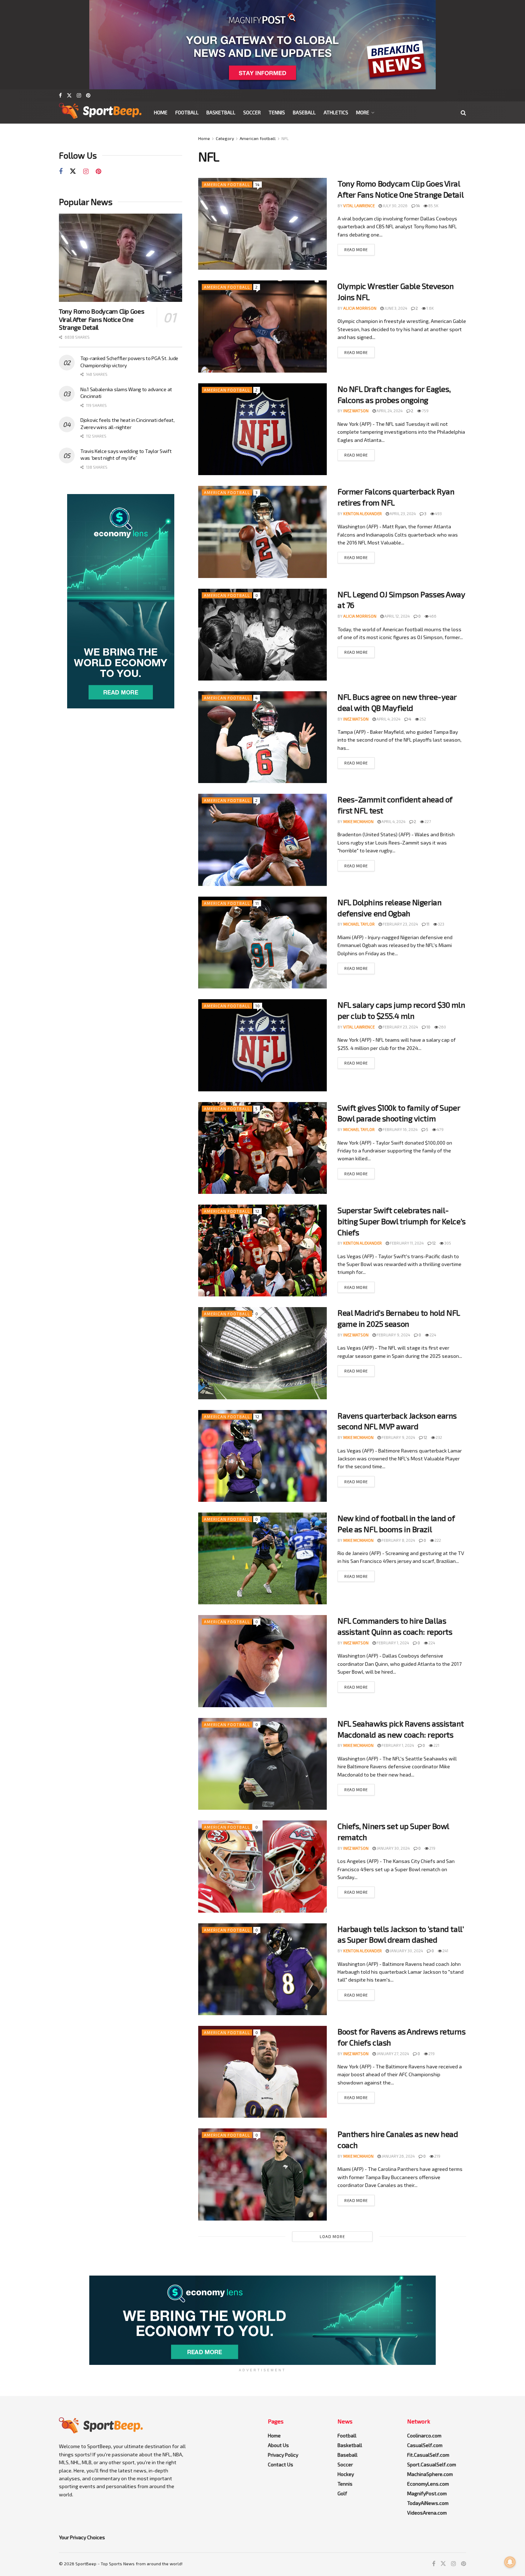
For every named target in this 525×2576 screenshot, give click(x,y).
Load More (332, 2236)
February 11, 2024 (406, 1243)
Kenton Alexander (362, 514)
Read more (356, 250)
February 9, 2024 (393, 1335)
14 (257, 185)
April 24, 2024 (389, 411)
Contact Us (281, 2464)
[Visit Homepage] (100, 113)
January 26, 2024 (398, 2156)
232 (439, 1437)
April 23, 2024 (402, 514)
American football (258, 138)
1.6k (430, 308)
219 (432, 1848)
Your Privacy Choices (82, 2537)
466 (432, 616)
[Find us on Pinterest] (88, 95)
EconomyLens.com (428, 2484)
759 (425, 411)
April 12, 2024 (397, 616)
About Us (278, 2445)
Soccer (252, 112)
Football (187, 112)
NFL (285, 138)
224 (432, 1335)
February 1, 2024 (392, 1643)
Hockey (346, 2474)
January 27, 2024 (392, 2054)
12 (257, 1211)
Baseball (304, 112)
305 (447, 1243)
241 (445, 1951)
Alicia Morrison (360, 308)
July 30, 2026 (395, 206)
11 (257, 903)
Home (161, 112)
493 (438, 514)
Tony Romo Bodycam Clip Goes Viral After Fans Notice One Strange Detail (101, 319)
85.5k (433, 206)
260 (442, 1027)
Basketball (221, 112)
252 (422, 719)
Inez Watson (356, 411)
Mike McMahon (358, 821)
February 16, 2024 (400, 1129)
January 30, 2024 (393, 1848)
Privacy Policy (283, 2455)
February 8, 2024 (398, 1540)
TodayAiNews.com (428, 2503)
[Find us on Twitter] (69, 95)
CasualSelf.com (425, 2445)
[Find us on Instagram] (79, 95)
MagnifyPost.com (427, 2493)
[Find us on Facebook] (60, 95)
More (363, 112)
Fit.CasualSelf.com (428, 2455)
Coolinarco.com (424, 2435)
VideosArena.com (427, 2513)
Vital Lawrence (359, 206)
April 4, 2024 (388, 719)
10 (258, 1006)
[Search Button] (463, 113)
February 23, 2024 (400, 924)
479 (440, 1129)
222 (437, 1540)
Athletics (336, 112)
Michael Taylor (359, 924)
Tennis (277, 112)
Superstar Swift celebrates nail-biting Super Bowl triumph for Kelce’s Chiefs (402, 1221)
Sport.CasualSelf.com (432, 2464)
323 (441, 924)
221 (436, 1745)
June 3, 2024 (395, 308)
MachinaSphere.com (430, 2474)
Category (225, 138)
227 (427, 821)
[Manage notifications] (510, 2562)
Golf (342, 2493)
